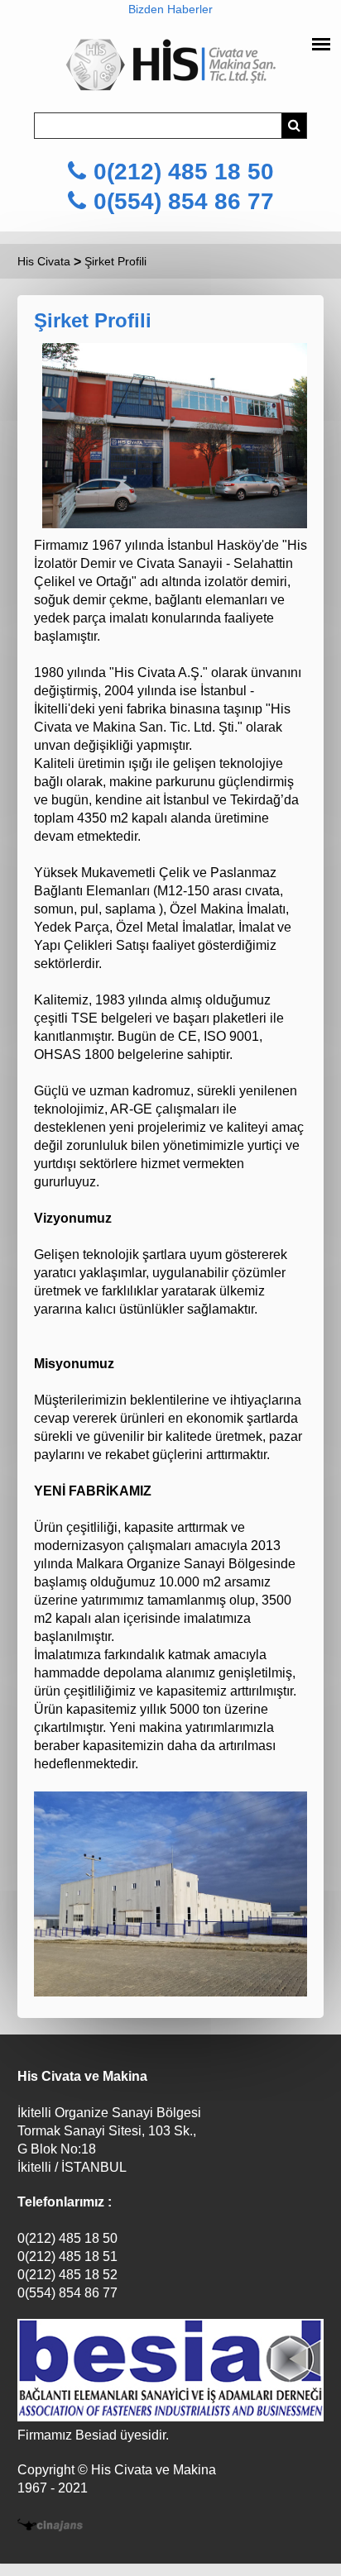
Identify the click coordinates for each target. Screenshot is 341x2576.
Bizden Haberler (170, 9)
